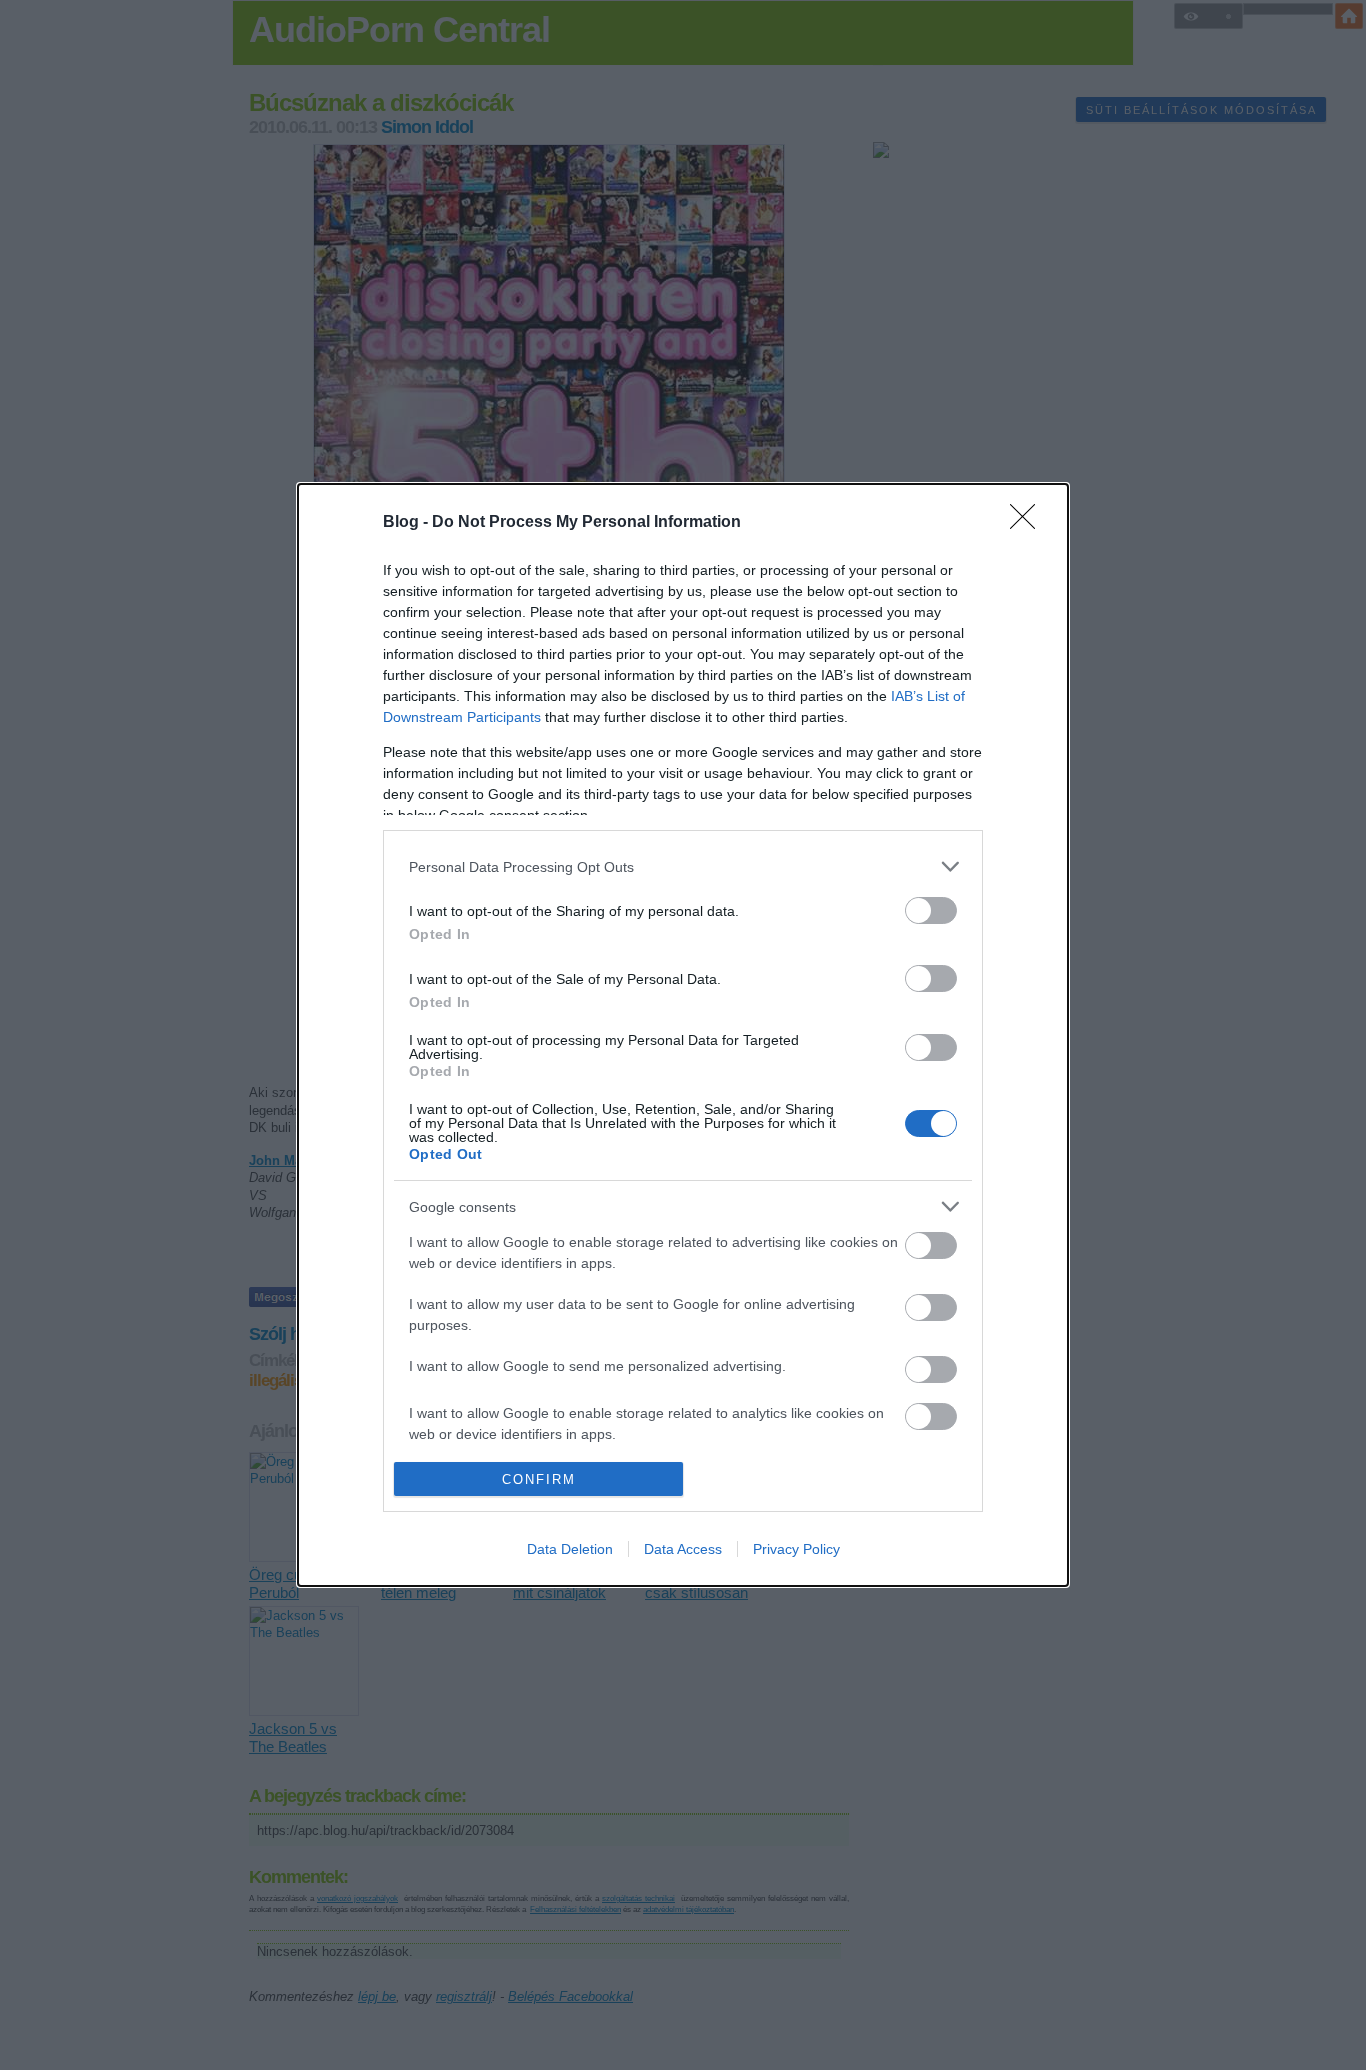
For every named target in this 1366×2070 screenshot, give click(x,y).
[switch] (931, 910)
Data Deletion (570, 1549)
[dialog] (683, 1035)
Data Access (683, 1549)
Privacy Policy (796, 1549)
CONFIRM (539, 1479)
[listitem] (683, 866)
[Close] (1029, 523)
